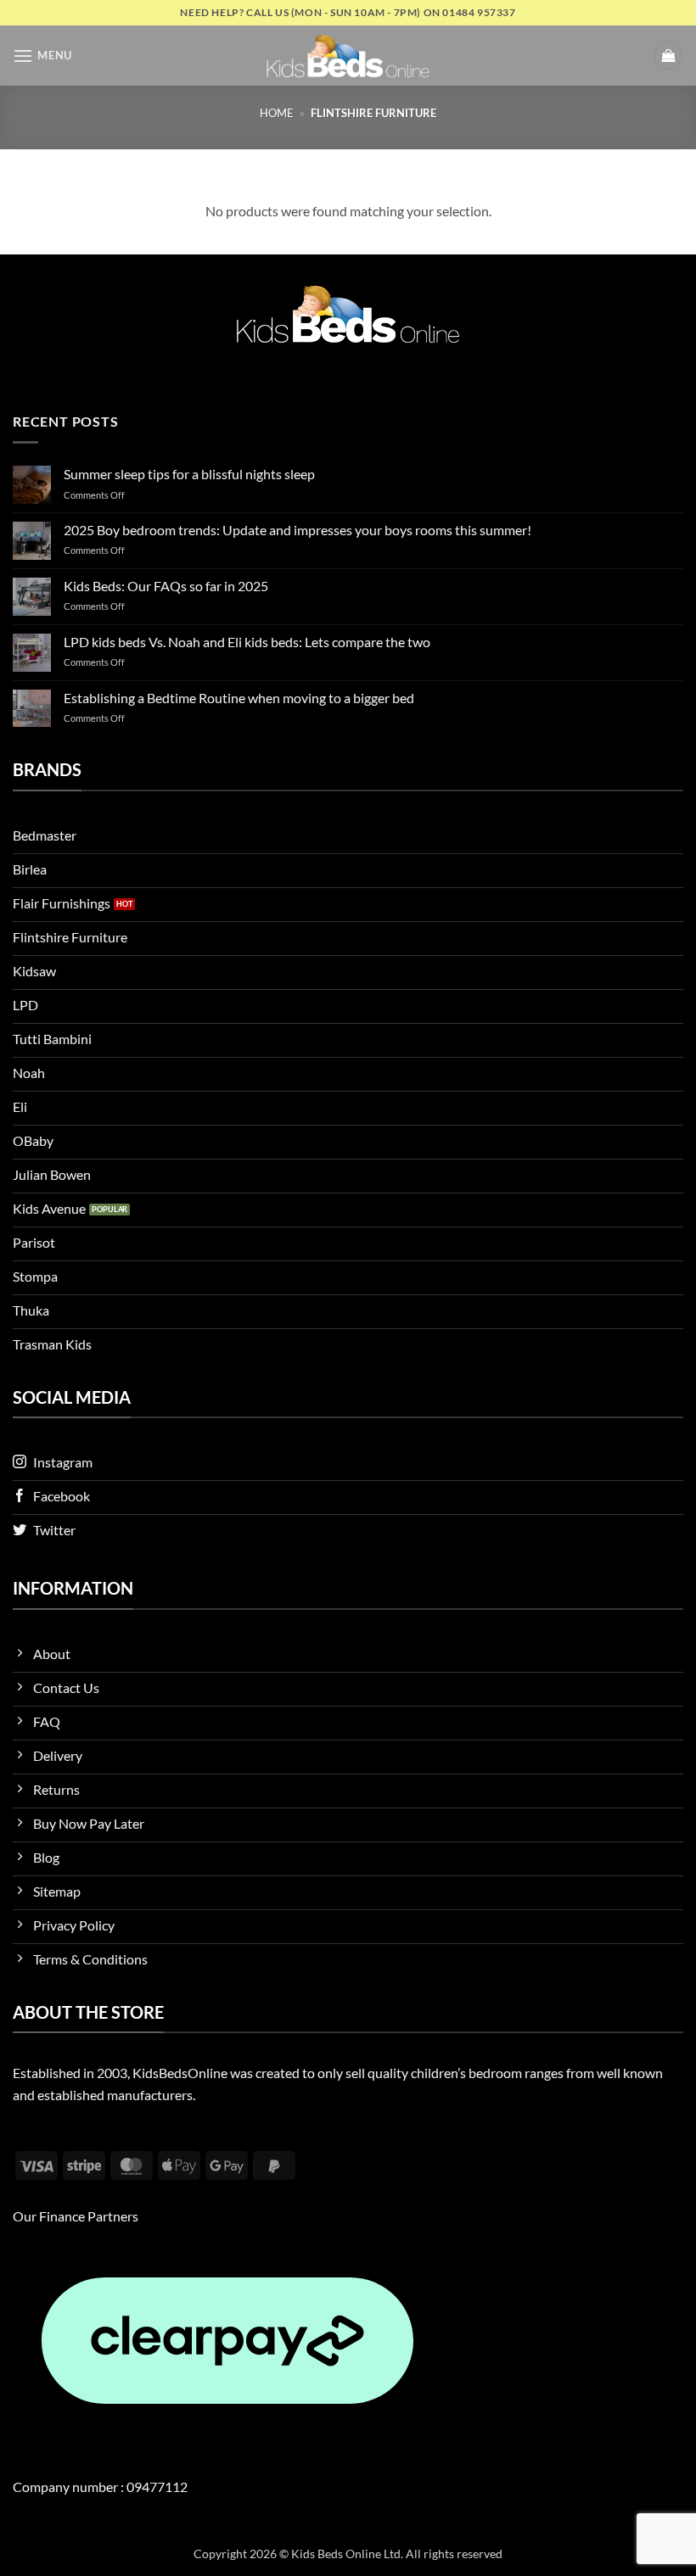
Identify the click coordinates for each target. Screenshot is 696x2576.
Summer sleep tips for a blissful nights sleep (189, 474)
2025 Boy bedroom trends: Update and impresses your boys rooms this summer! (297, 530)
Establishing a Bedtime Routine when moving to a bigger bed (239, 698)
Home (277, 113)
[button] (42, 56)
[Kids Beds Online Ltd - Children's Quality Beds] (348, 56)
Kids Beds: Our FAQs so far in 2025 (166, 586)
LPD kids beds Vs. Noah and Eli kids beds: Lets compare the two (247, 642)
